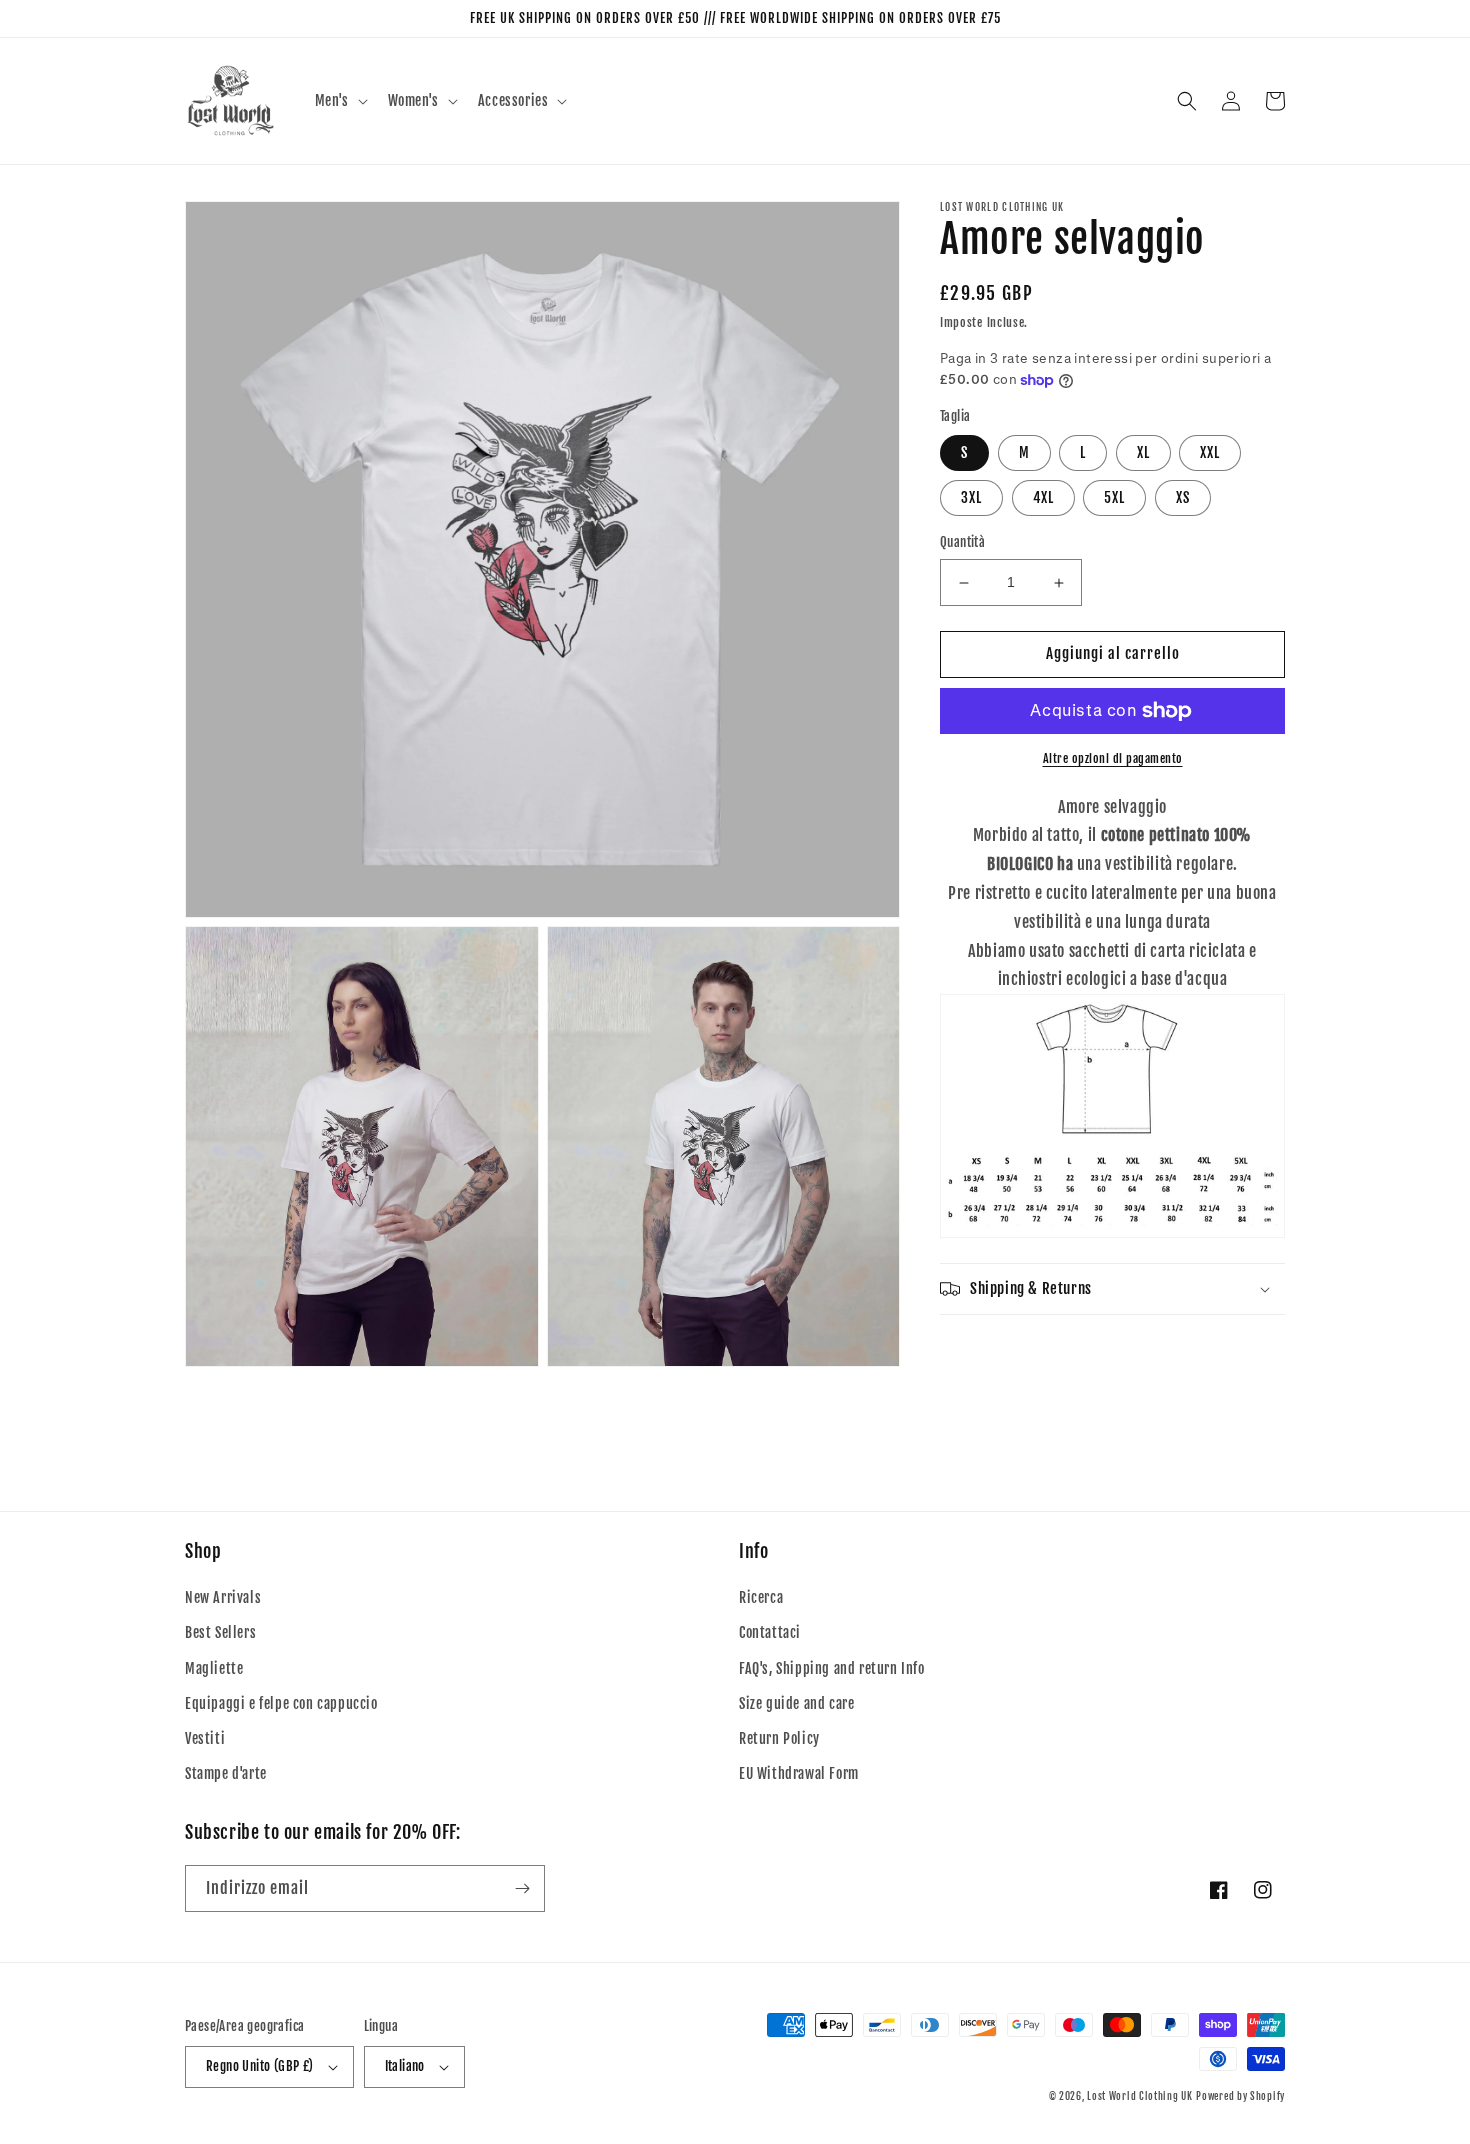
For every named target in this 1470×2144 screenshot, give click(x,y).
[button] (339, 101)
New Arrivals (223, 1597)
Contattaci (770, 1632)
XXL (1210, 453)
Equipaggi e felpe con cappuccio (281, 1703)
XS (1183, 498)
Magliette (214, 1668)
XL (1143, 453)
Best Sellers (220, 1632)
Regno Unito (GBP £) (260, 2066)
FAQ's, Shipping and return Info (832, 1668)
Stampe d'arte (226, 1773)
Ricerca (761, 1597)
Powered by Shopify (1240, 2096)
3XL (971, 498)
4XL (1043, 498)
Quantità (962, 543)
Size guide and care (796, 1703)
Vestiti (205, 1738)
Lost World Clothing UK (1139, 2096)
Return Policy (779, 1738)
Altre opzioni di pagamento (1113, 758)
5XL (1114, 498)
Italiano (405, 2066)
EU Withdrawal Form (799, 1773)
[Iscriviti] (522, 1888)
